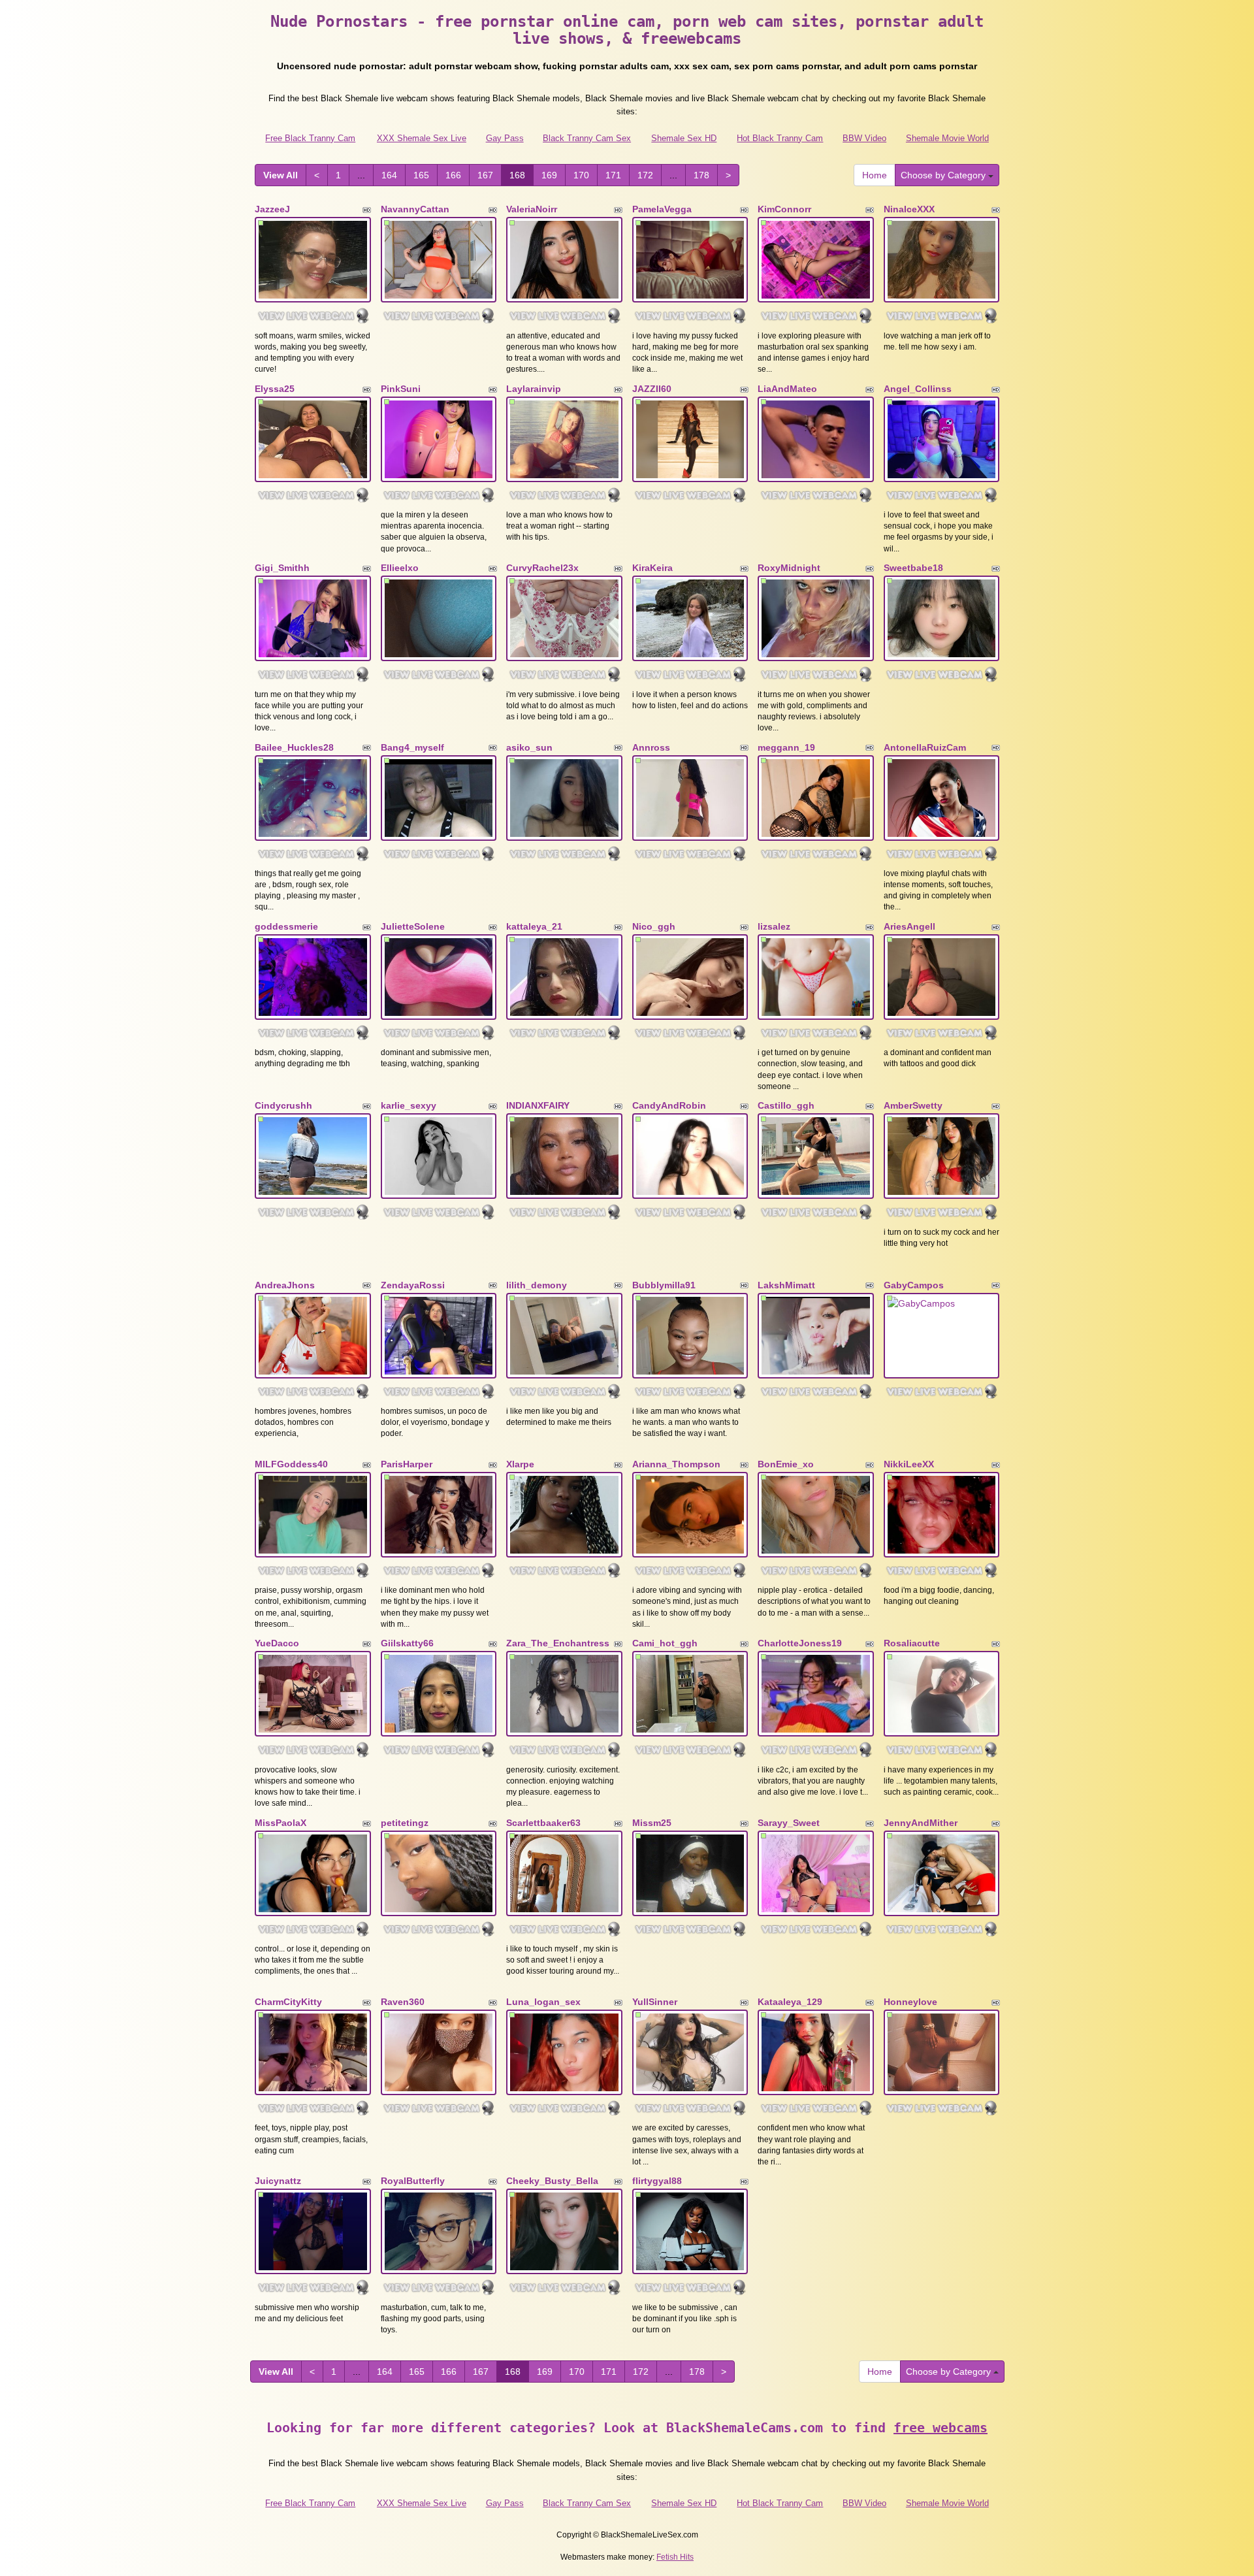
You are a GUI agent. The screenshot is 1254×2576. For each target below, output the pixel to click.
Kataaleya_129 (790, 2002)
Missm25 (652, 1823)
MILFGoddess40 (291, 1464)
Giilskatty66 (407, 1643)
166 (453, 175)
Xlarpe (520, 1464)
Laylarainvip (534, 389)
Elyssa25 (275, 389)
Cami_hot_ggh (665, 1643)
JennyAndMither (921, 1823)
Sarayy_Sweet (789, 1823)
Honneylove (910, 2002)
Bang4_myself (412, 747)
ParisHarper (407, 1464)
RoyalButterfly (413, 2181)
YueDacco (277, 1643)
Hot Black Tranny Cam (780, 138)
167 (485, 175)
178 (701, 175)
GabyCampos (914, 1285)
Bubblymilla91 (664, 1285)
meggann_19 (786, 747)
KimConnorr (784, 209)
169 (549, 175)
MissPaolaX (281, 1823)
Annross (651, 747)
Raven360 (403, 2002)
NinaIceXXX (909, 209)
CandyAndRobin (669, 1105)
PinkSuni (401, 389)
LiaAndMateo (787, 389)
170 (581, 175)
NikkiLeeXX (909, 1464)
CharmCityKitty (288, 2002)
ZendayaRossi (413, 1285)
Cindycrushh (283, 1105)
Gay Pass (505, 138)
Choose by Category (944, 175)
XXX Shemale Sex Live (422, 138)
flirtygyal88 (657, 2181)
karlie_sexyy (409, 1105)
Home (875, 175)
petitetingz (405, 1823)
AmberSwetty (913, 1105)
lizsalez (774, 926)
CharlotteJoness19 (800, 1643)
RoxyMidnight (789, 568)
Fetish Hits (675, 2557)
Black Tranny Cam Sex (587, 138)
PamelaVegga (662, 209)
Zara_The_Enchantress (558, 1643)
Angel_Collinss (918, 389)
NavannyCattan (415, 209)
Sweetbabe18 (913, 568)
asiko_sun (529, 747)
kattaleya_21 (534, 926)
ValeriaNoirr (532, 209)
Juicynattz (278, 2181)
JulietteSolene (413, 926)
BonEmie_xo (786, 1464)
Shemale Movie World (947, 138)
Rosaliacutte (912, 1643)
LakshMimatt (786, 1285)
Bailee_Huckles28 (294, 747)
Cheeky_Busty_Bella (552, 2181)
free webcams (940, 2428)
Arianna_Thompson (676, 1464)
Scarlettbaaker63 (543, 1823)
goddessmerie (286, 926)
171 (613, 175)
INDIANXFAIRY (538, 1105)
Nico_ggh (654, 926)
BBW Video (864, 138)
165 (421, 175)
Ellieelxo (400, 568)
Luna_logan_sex (543, 2002)
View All (281, 175)
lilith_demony (537, 1285)
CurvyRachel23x (542, 568)
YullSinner (655, 2002)
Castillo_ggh (786, 1105)
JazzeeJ (272, 209)
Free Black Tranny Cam (310, 138)
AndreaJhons (285, 1285)
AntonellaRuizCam (925, 747)
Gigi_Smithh (282, 568)
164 (389, 175)
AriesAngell (909, 926)
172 (645, 175)
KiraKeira (652, 568)
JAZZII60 (652, 389)
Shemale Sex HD (684, 138)
